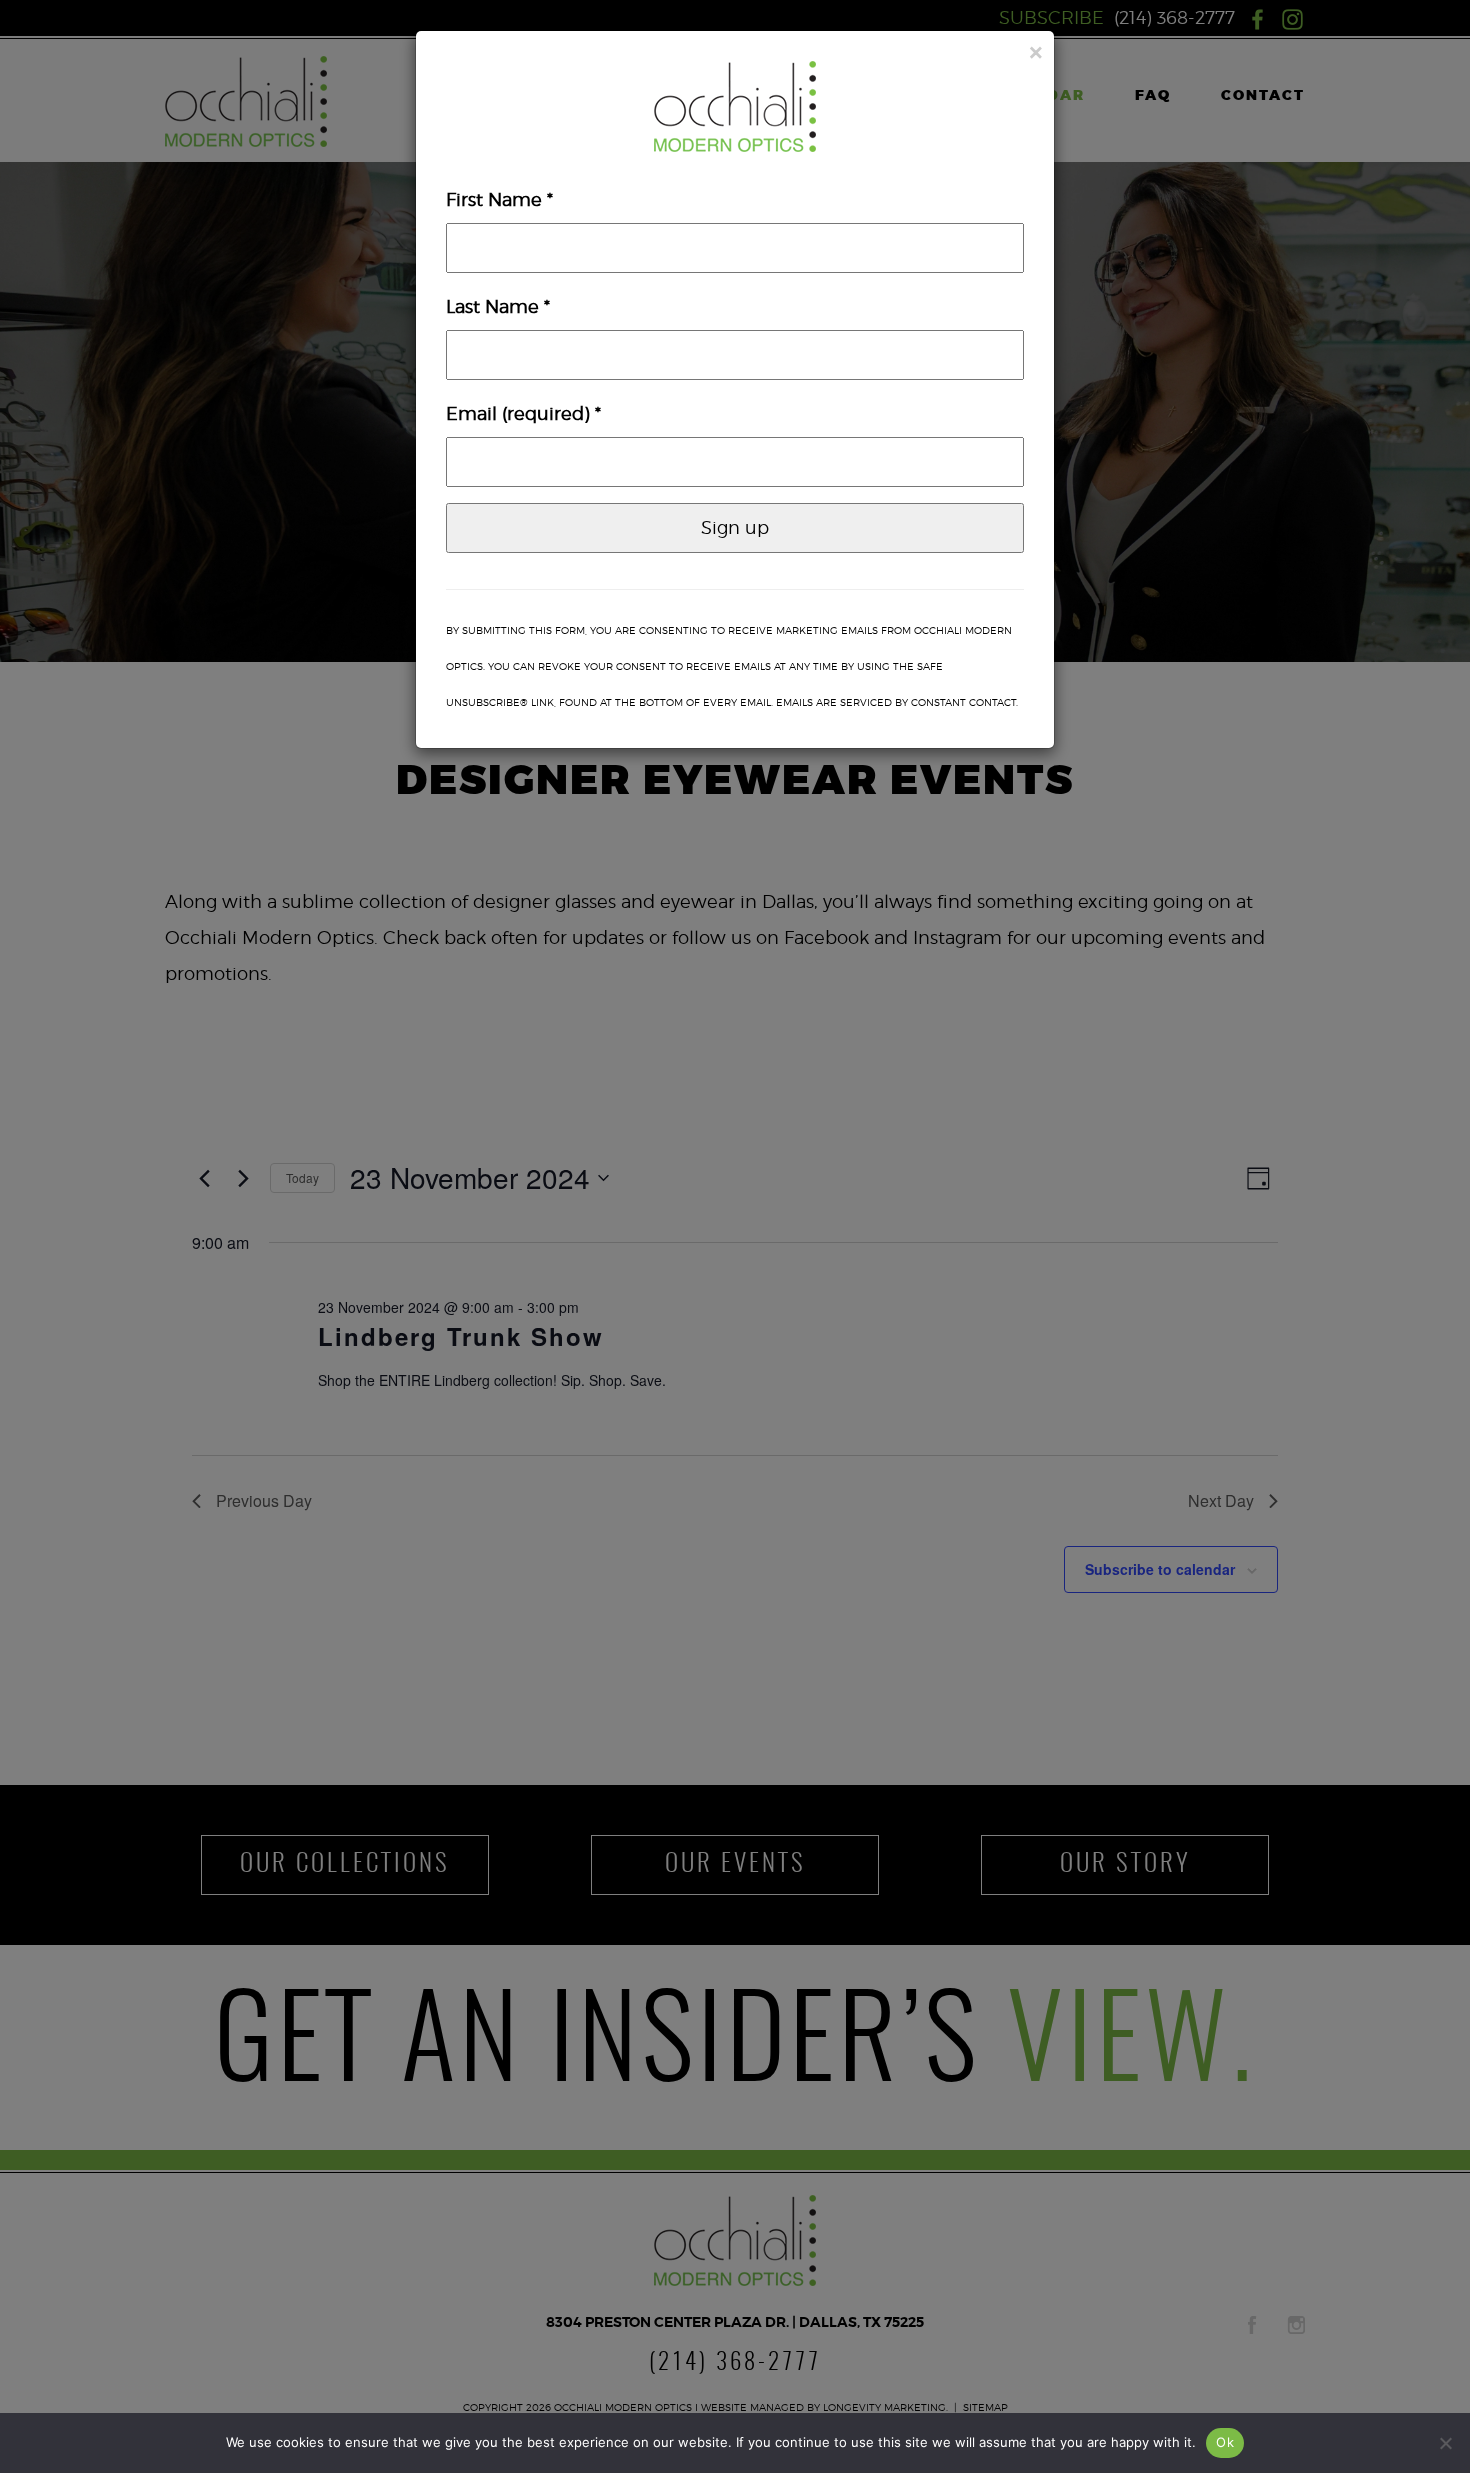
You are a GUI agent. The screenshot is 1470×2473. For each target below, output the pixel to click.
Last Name (498, 306)
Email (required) (523, 413)
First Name (499, 199)
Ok (1225, 2442)
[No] (1445, 2443)
